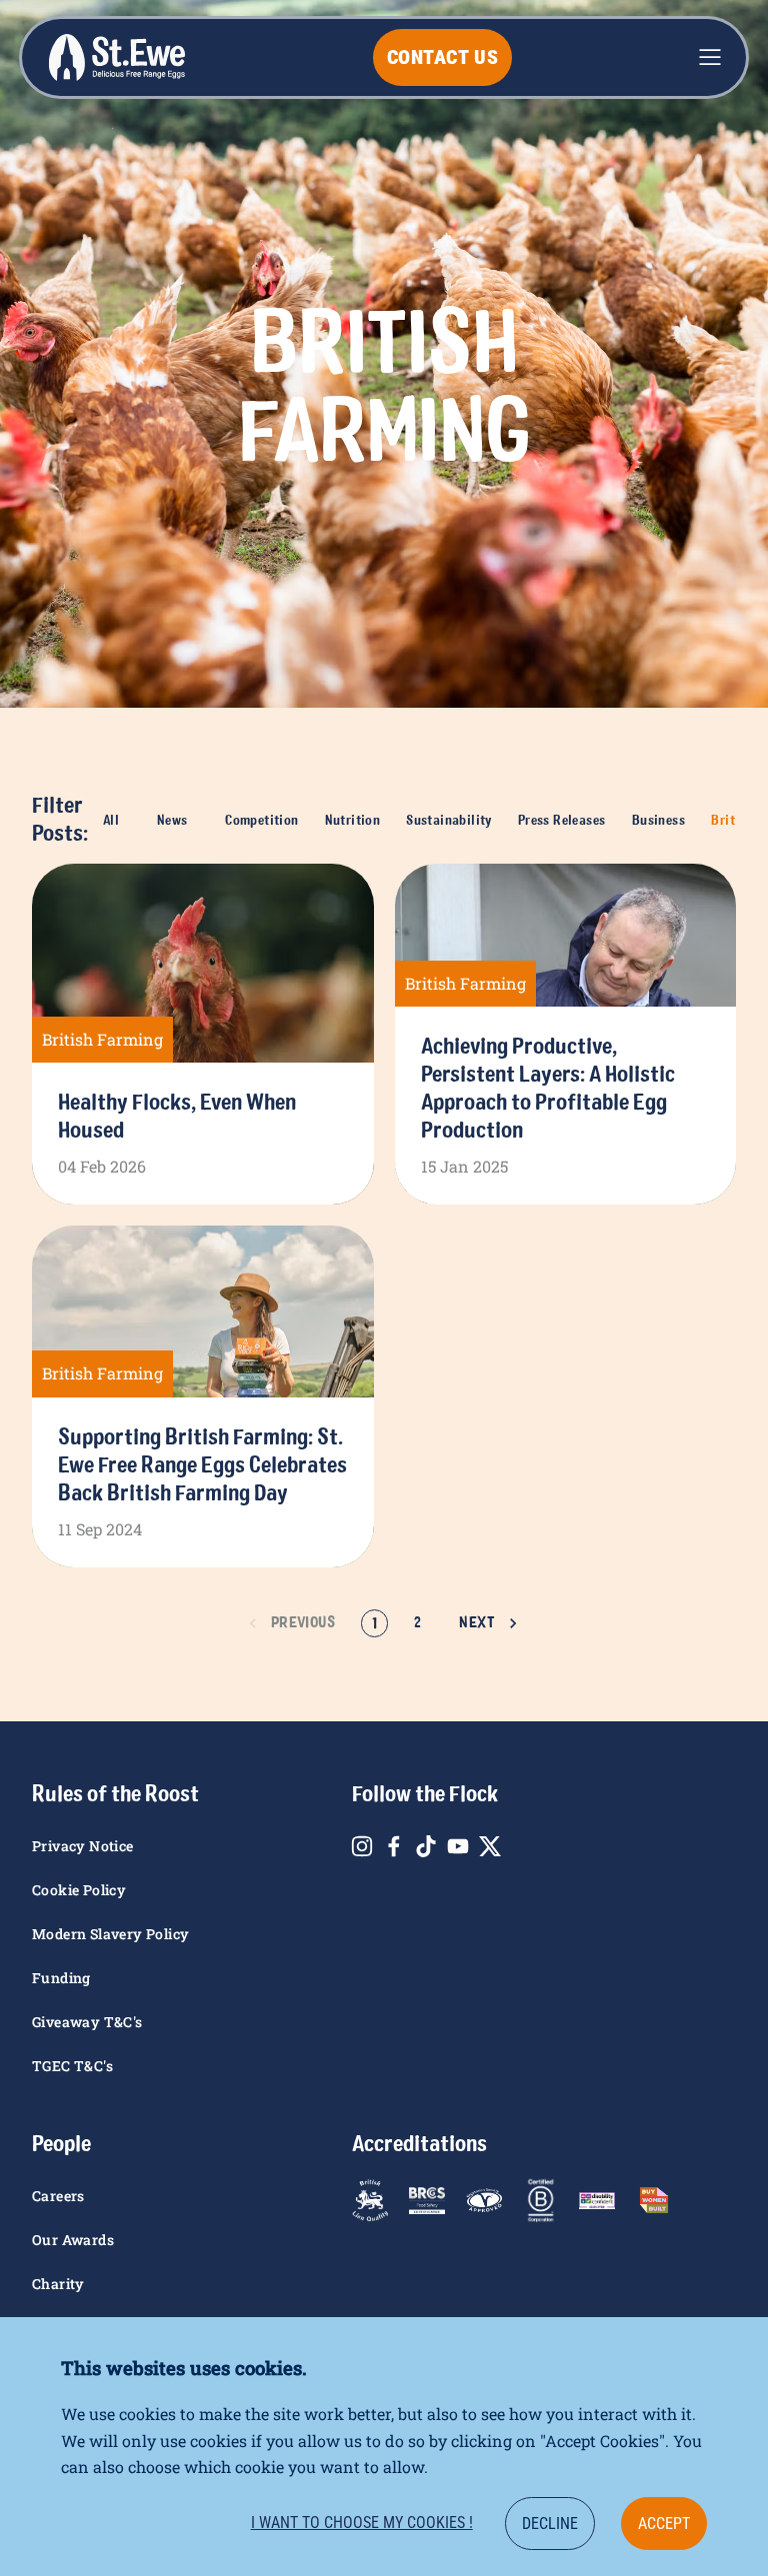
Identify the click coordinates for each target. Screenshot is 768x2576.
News (172, 820)
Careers (58, 2196)
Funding (61, 1978)
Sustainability (449, 820)
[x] (490, 1846)
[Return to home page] (116, 57)
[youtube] (458, 1846)
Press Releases (562, 820)
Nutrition (353, 820)
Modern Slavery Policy (110, 1934)
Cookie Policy (79, 1890)
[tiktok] (426, 1846)
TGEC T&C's (72, 2066)
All (111, 820)
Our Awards (73, 2240)
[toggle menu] (710, 57)
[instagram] (362, 1846)
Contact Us (443, 57)
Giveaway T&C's (87, 2022)
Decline (550, 2524)
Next (477, 1622)
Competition (261, 820)
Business (658, 820)
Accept (664, 2524)
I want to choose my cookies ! (362, 2523)
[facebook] (394, 1846)
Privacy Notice (83, 1846)
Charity (58, 2284)
